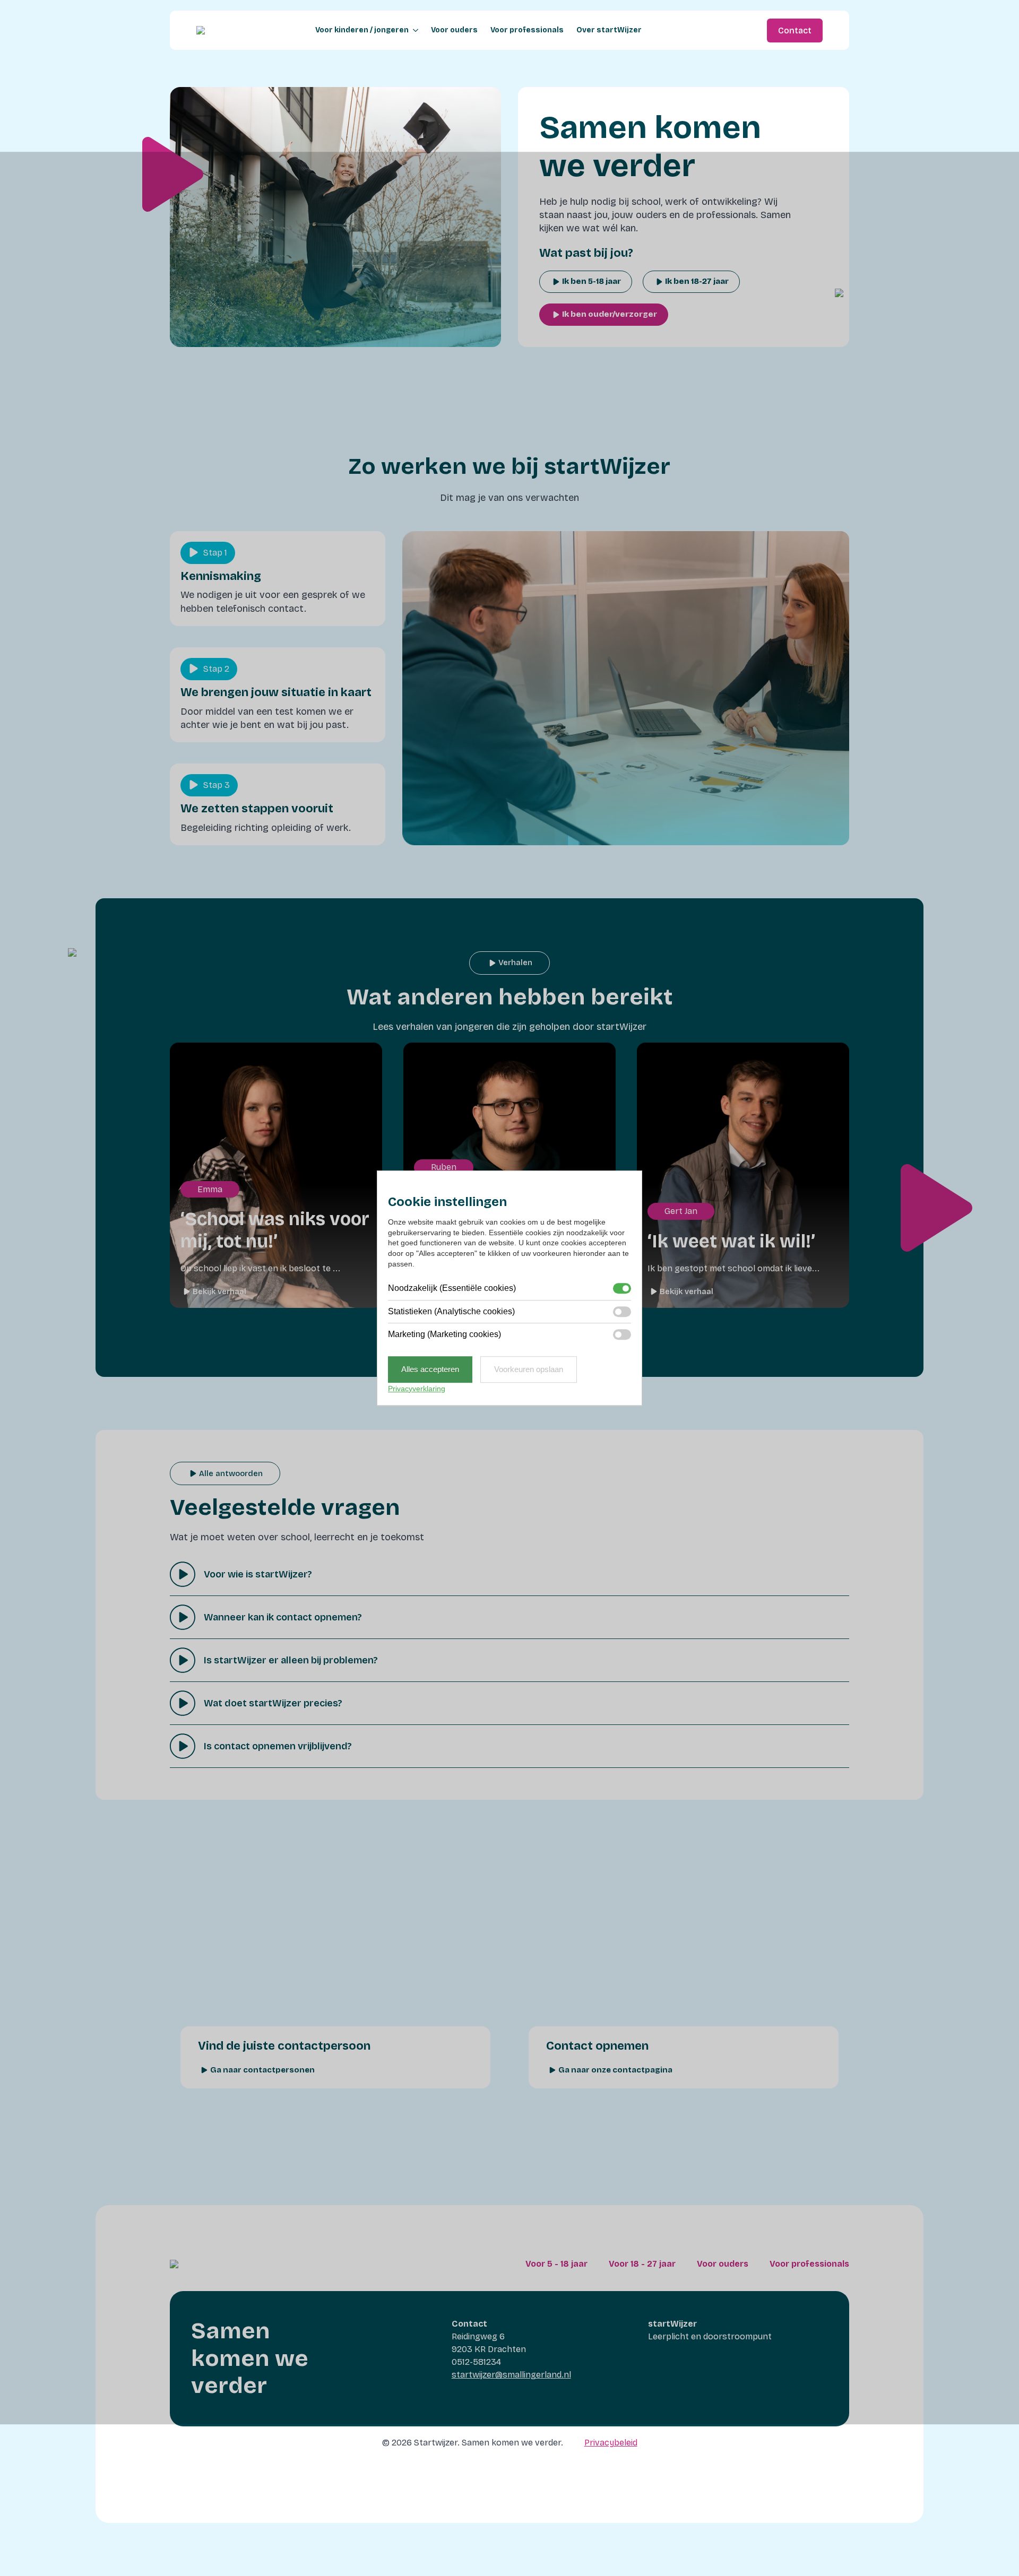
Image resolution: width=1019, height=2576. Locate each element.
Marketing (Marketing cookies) (444, 1334)
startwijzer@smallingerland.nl (511, 2375)
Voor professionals (527, 30)
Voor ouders (454, 30)
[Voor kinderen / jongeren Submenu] (413, 30)
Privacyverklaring (417, 1389)
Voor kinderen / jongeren (362, 30)
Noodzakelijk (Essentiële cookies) (452, 1288)
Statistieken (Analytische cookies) (451, 1311)
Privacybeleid (611, 2443)
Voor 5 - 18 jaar (556, 2264)
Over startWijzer (609, 30)
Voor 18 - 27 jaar (642, 2264)
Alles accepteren (430, 1370)
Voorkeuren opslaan (529, 1370)
